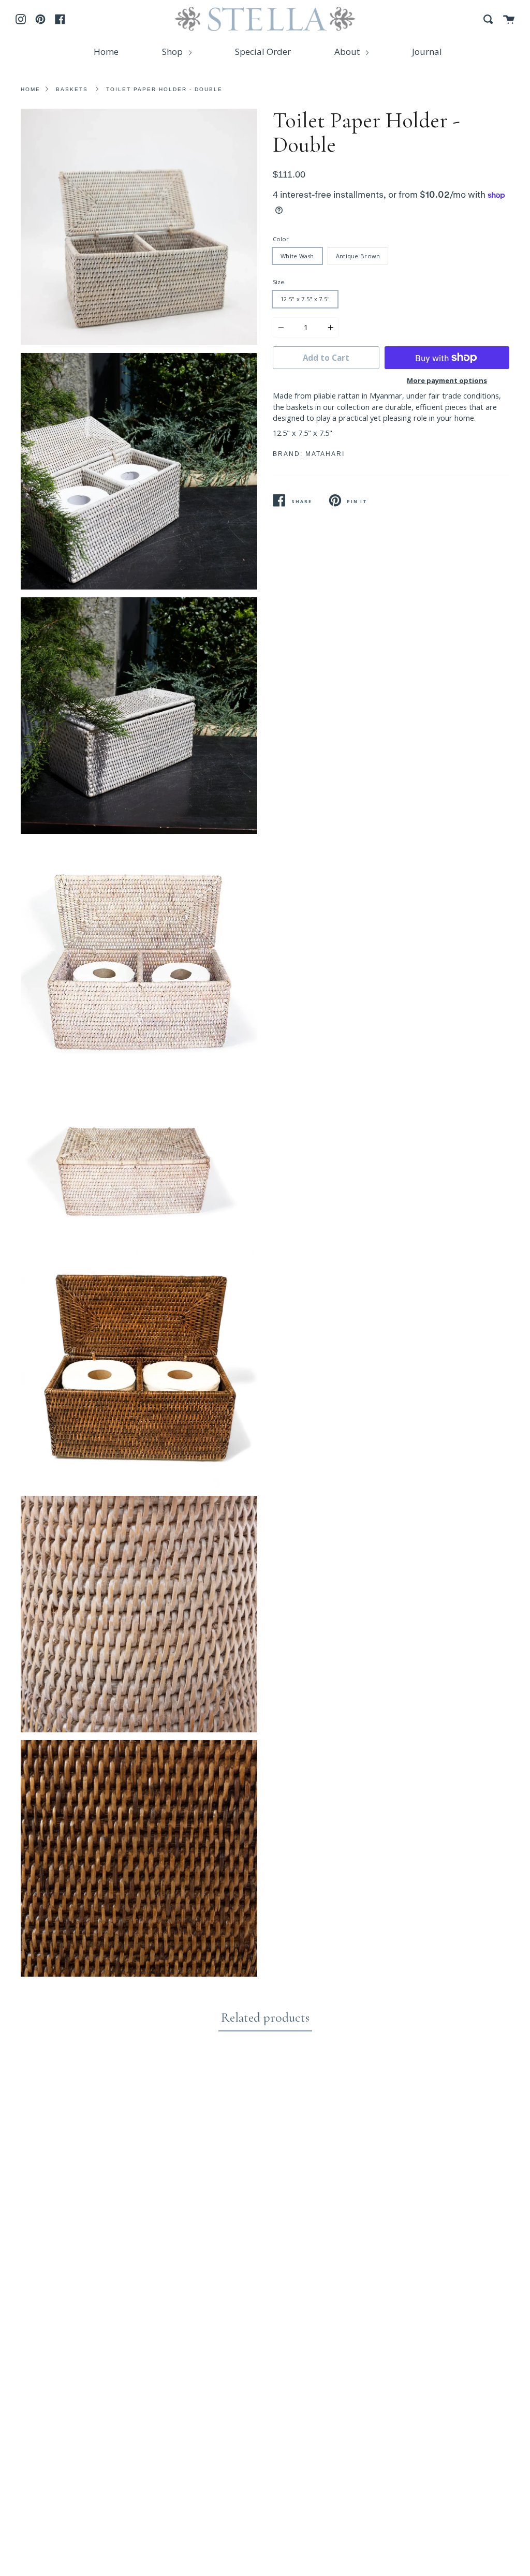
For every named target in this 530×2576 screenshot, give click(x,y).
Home (106, 51)
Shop (173, 51)
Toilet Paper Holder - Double (164, 89)
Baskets (72, 89)
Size (278, 282)
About (348, 51)
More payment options (447, 380)
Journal (427, 51)
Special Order (263, 51)
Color (281, 239)
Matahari (325, 454)
